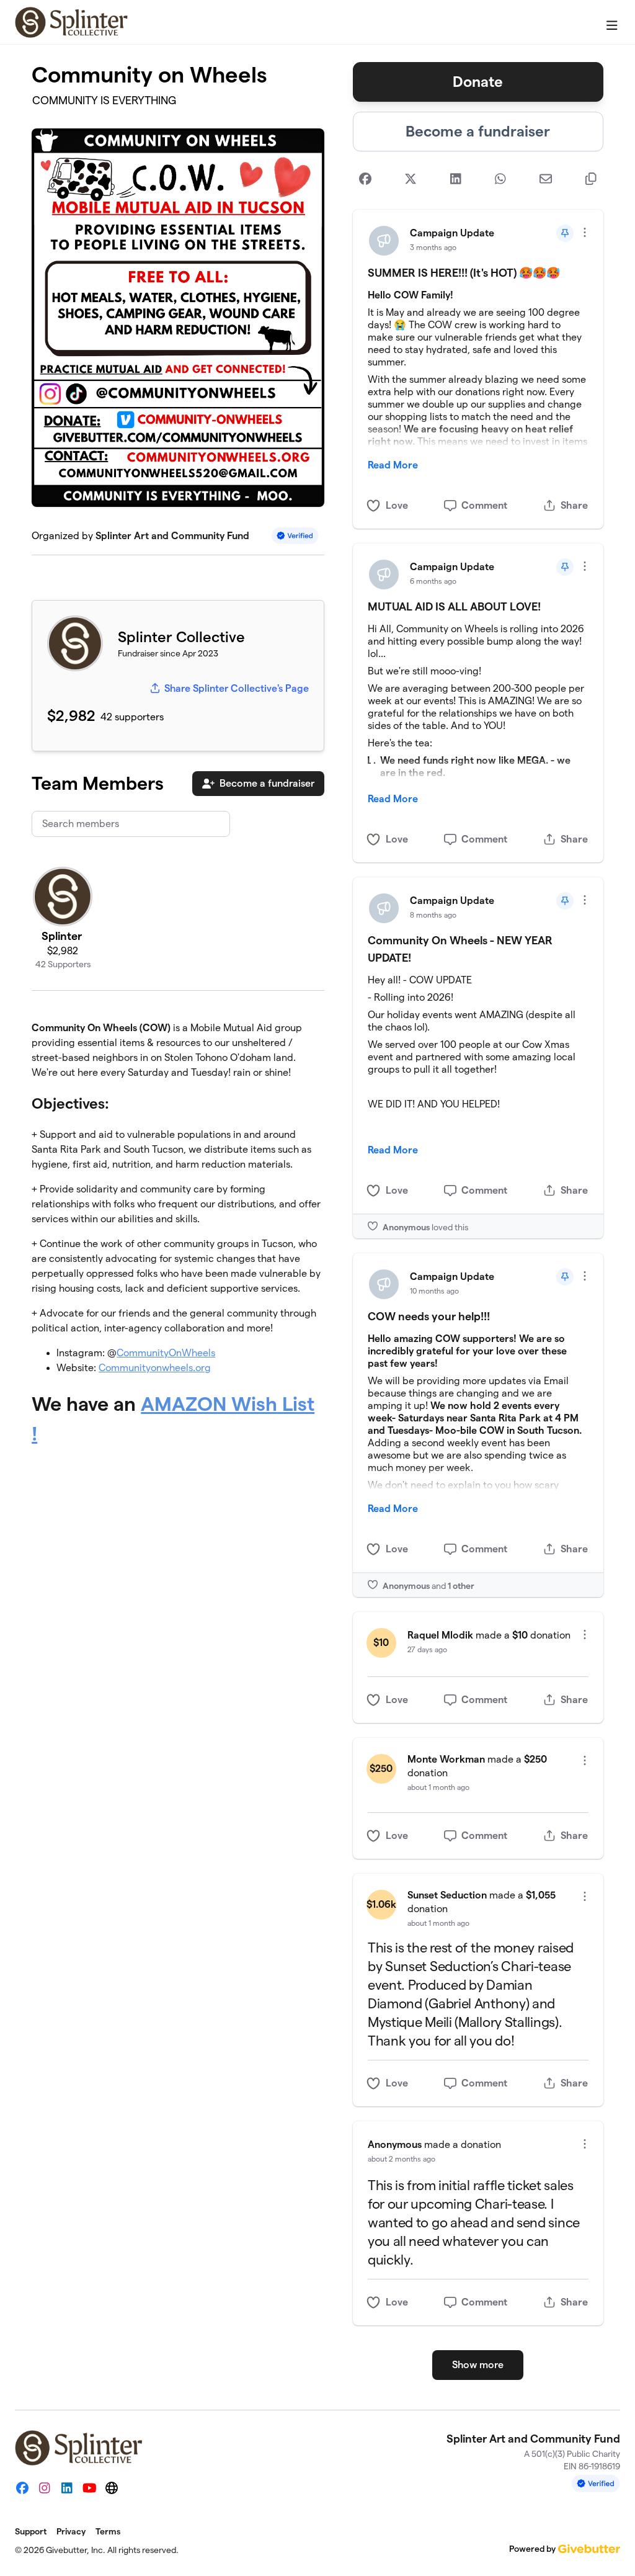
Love (397, 505)
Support (31, 2531)
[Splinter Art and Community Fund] (72, 22)
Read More (393, 465)
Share (574, 505)
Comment (484, 505)
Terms (108, 2531)
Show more (478, 2365)
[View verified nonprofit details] (295, 536)
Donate (478, 82)
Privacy (71, 2531)
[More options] (585, 232)
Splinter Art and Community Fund (172, 536)
